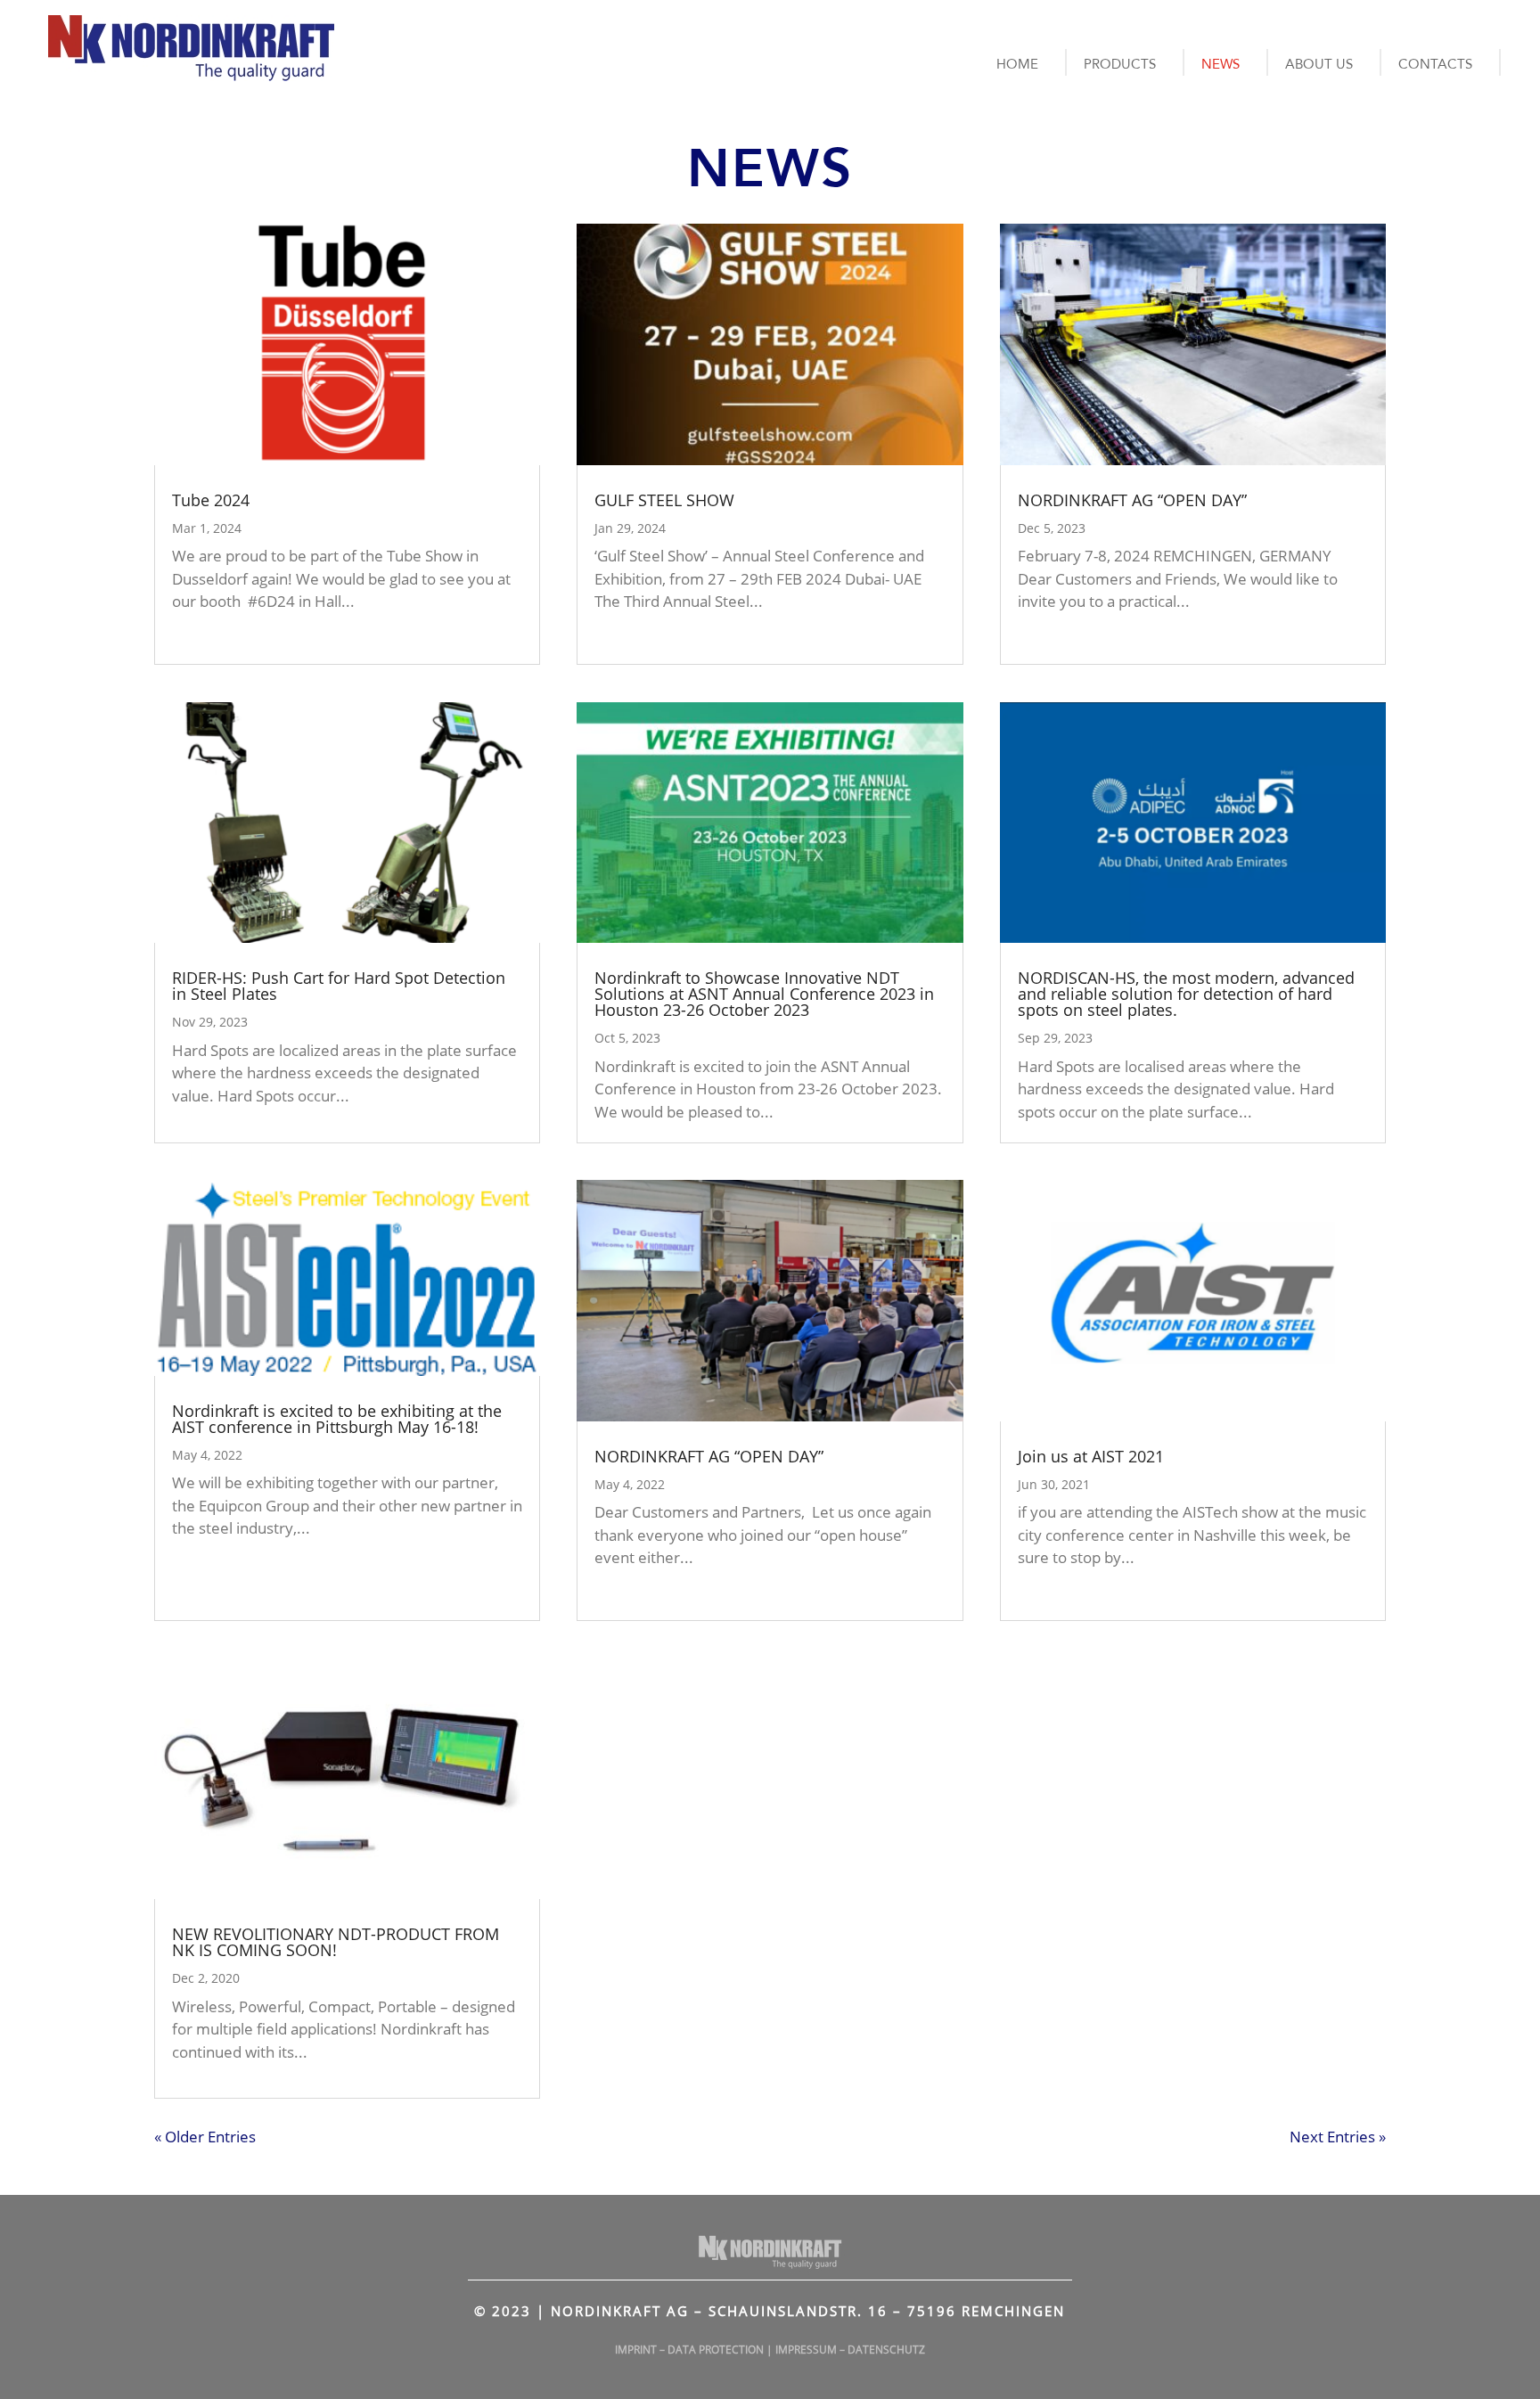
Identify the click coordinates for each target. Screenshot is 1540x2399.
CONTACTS (1435, 64)
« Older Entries (205, 2137)
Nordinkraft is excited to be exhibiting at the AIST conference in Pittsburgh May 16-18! (337, 1419)
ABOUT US (1319, 64)
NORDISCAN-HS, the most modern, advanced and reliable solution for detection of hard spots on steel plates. (1186, 994)
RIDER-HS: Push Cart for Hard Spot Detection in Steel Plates (339, 986)
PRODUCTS (1120, 64)
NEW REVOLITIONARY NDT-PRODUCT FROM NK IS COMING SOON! (336, 1942)
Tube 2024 (211, 500)
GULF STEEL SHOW (664, 500)
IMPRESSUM (806, 2350)
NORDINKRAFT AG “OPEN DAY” (709, 1456)
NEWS (1221, 64)
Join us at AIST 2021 (1091, 1456)
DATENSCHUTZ (886, 2350)
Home (1017, 64)
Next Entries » (1338, 2137)
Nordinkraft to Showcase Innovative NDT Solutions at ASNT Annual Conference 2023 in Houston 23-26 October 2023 (764, 994)
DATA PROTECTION (716, 2350)
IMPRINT (636, 2350)
